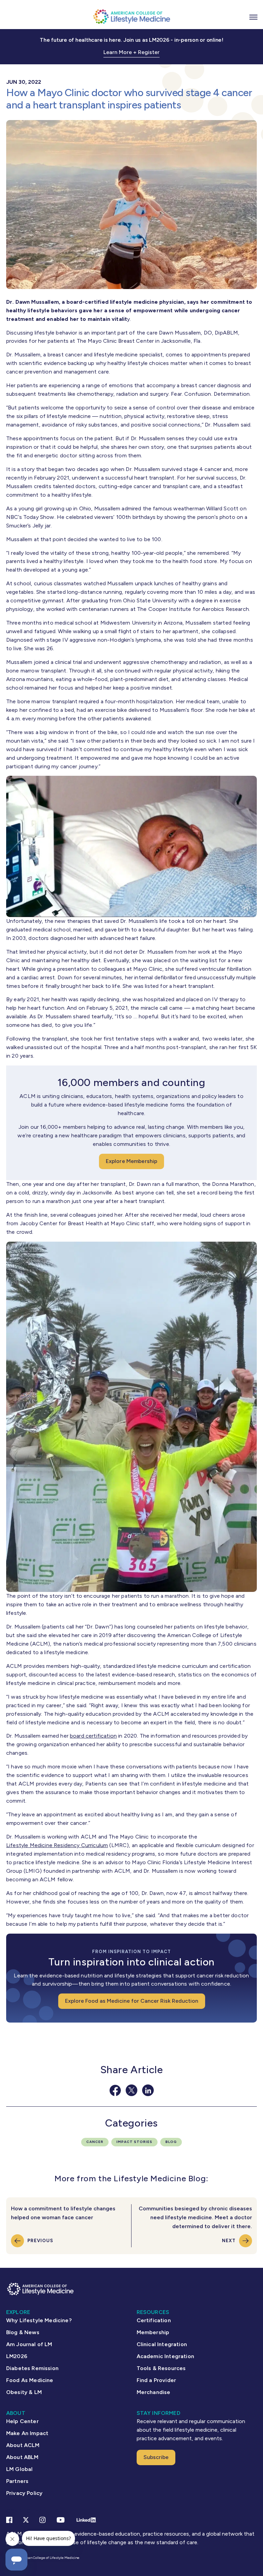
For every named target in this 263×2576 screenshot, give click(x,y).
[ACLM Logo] (131, 16)
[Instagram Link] (42, 2520)
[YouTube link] (61, 2520)
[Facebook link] (9, 2520)
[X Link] (26, 2520)
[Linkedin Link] (86, 2520)
